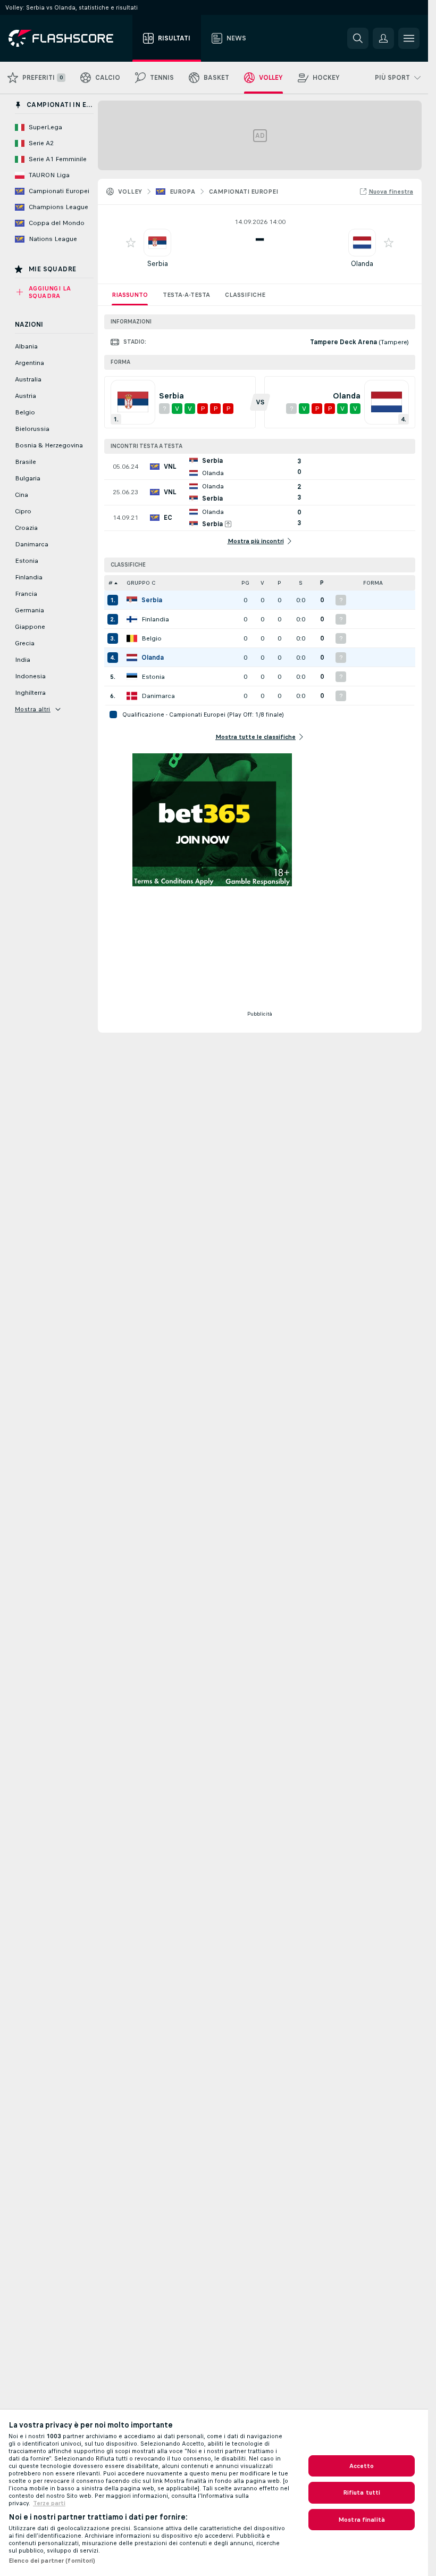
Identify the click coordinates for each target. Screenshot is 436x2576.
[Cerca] (358, 38)
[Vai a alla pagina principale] (68, 38)
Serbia (158, 264)
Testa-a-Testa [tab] (186, 295)
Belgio (152, 638)
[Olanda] (132, 658)
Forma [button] (373, 583)
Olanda (362, 264)
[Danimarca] (132, 696)
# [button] (111, 583)
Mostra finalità (362, 2520)
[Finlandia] (132, 619)
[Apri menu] (409, 38)
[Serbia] (132, 600)
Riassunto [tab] (130, 295)
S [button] (301, 583)
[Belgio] (132, 638)
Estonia (153, 677)
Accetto (362, 2466)
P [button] (279, 583)
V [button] (262, 583)
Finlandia (155, 619)
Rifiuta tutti (362, 2492)
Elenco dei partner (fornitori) (52, 2561)
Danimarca (158, 696)
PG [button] (245, 583)
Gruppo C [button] (141, 583)
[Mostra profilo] (157, 243)
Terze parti (49, 2503)
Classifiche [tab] (245, 295)
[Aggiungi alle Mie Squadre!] (131, 243)
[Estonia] (132, 677)
